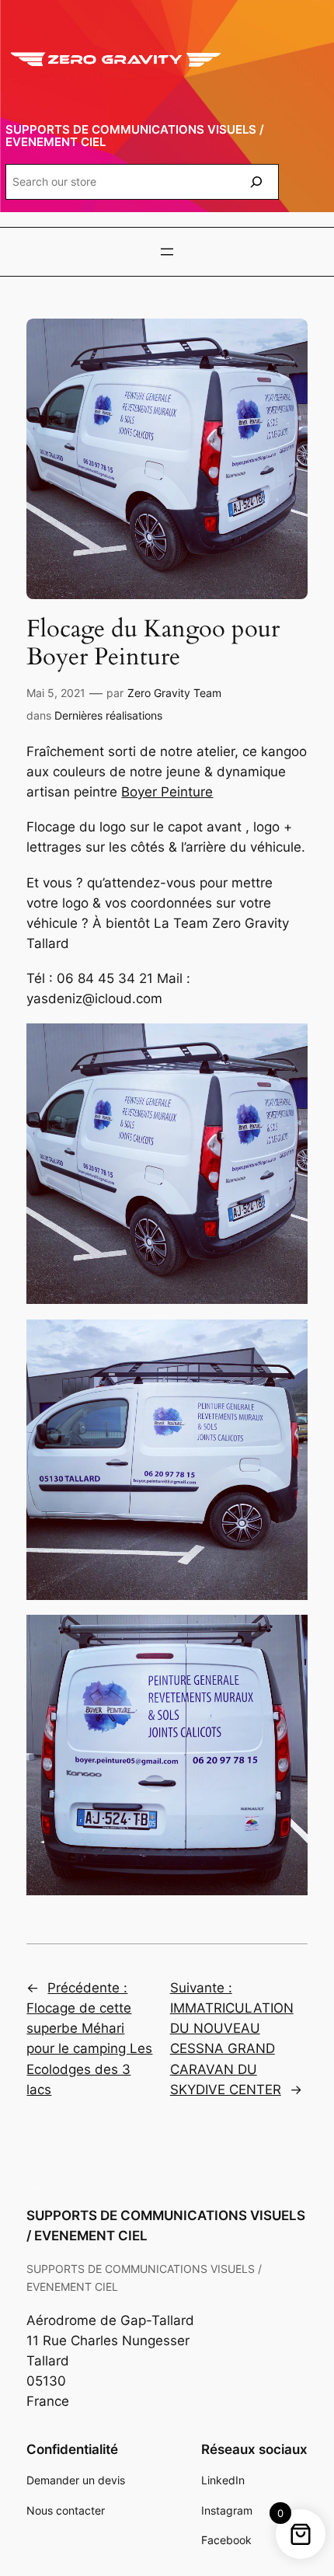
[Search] (256, 181)
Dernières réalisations (108, 715)
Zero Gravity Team (174, 693)
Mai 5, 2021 (56, 693)
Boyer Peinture (167, 792)
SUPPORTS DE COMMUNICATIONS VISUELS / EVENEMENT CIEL (135, 136)
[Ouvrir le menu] (167, 252)
